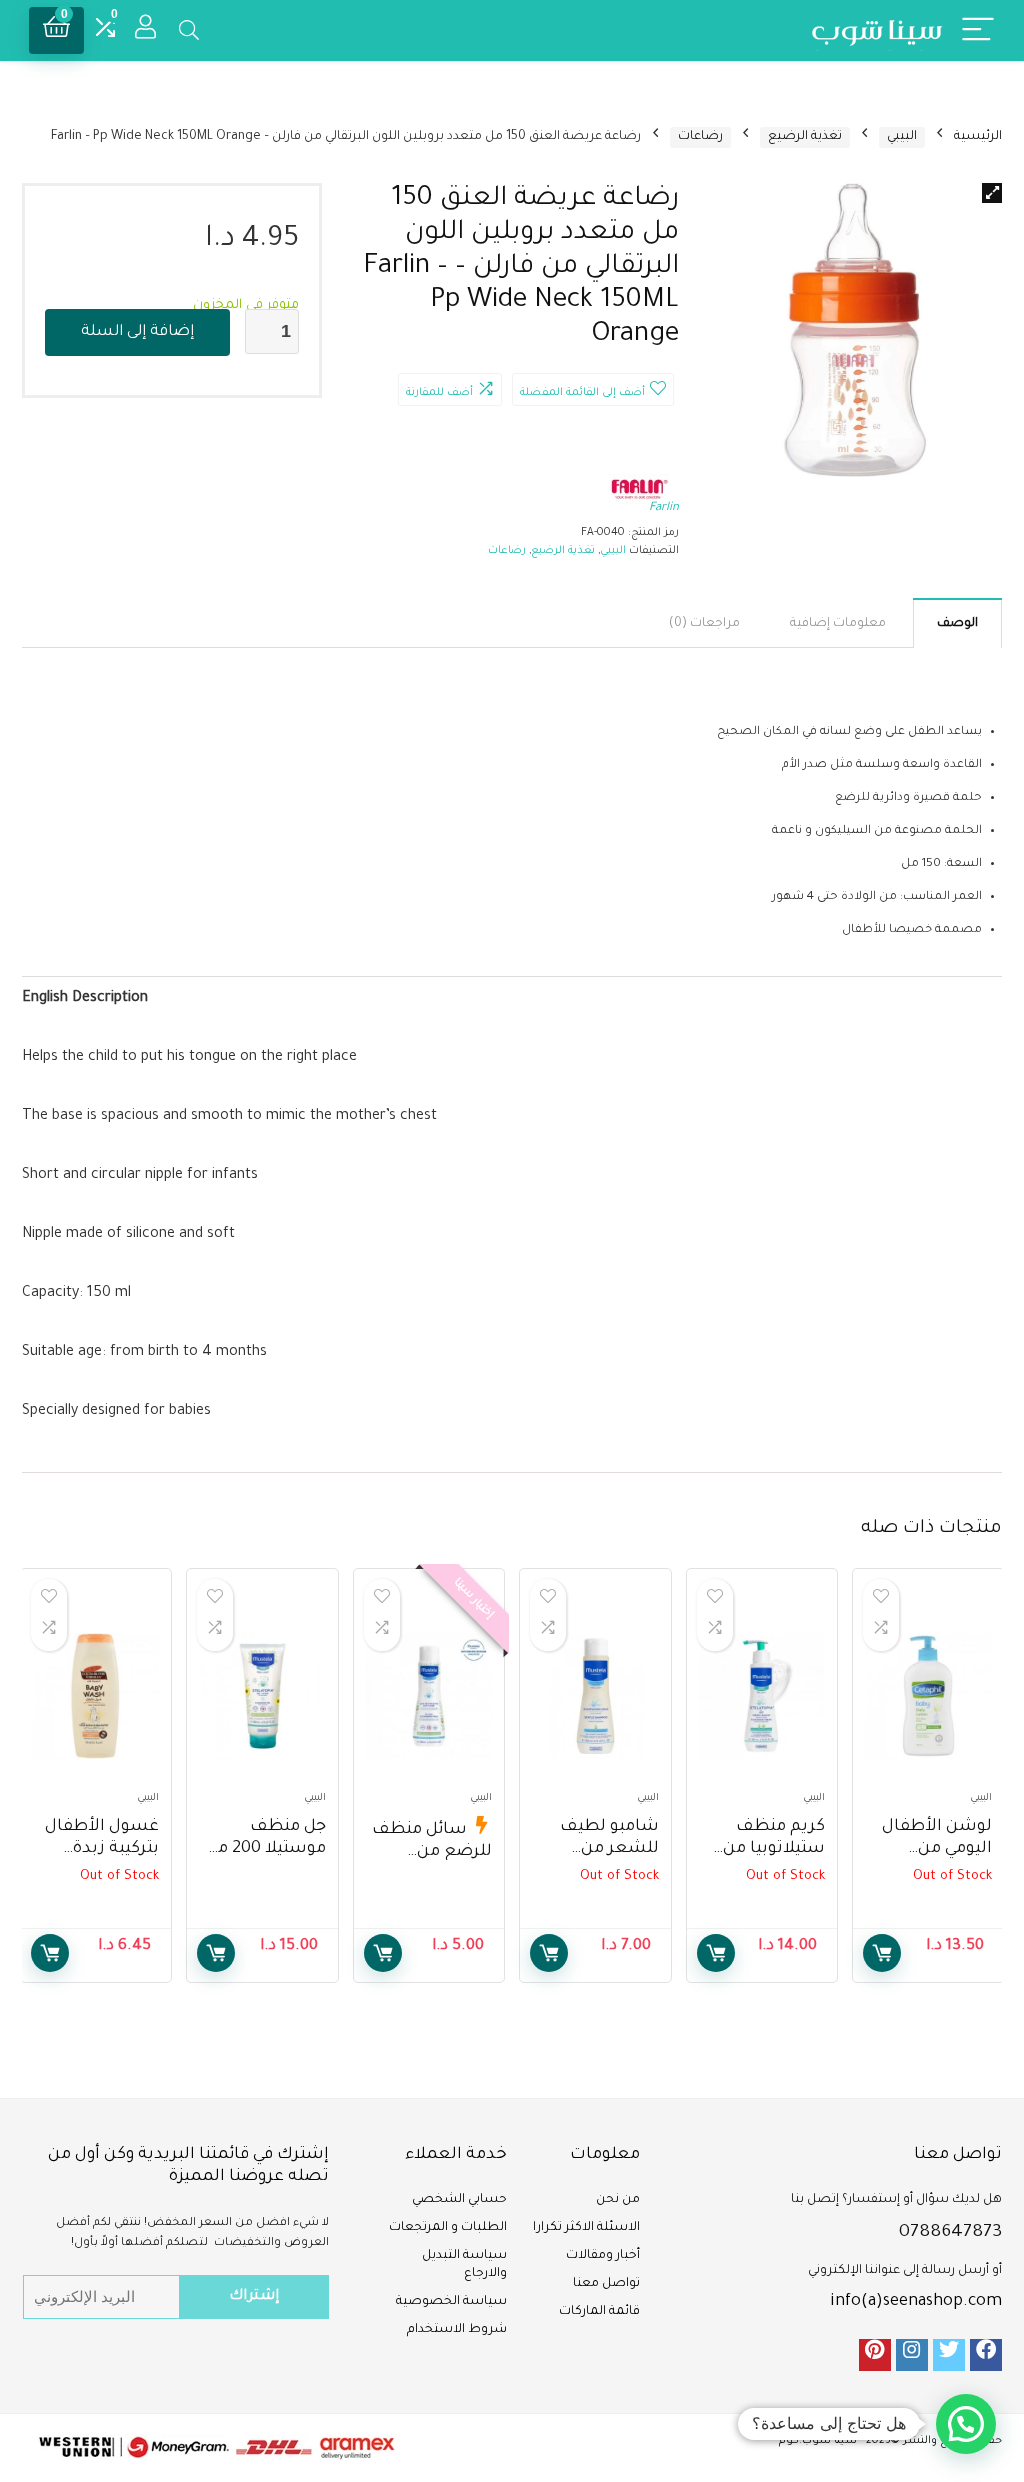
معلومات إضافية (838, 624)
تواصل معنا (606, 2284)
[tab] (957, 623)
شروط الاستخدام (457, 2330)
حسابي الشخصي (459, 2200)
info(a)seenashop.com (916, 2302)
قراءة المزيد (882, 1953)
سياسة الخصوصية (451, 2302)
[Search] (189, 30)
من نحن (618, 2200)
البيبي (902, 137)
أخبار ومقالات (603, 2256)
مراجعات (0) (704, 624)
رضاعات (700, 137)
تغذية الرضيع (805, 137)
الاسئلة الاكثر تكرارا (586, 2228)
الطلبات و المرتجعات (448, 2228)
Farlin (664, 508)
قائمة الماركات (599, 2312)
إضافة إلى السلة (137, 332)
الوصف (957, 624)
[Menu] (978, 30)
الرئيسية (978, 137)
